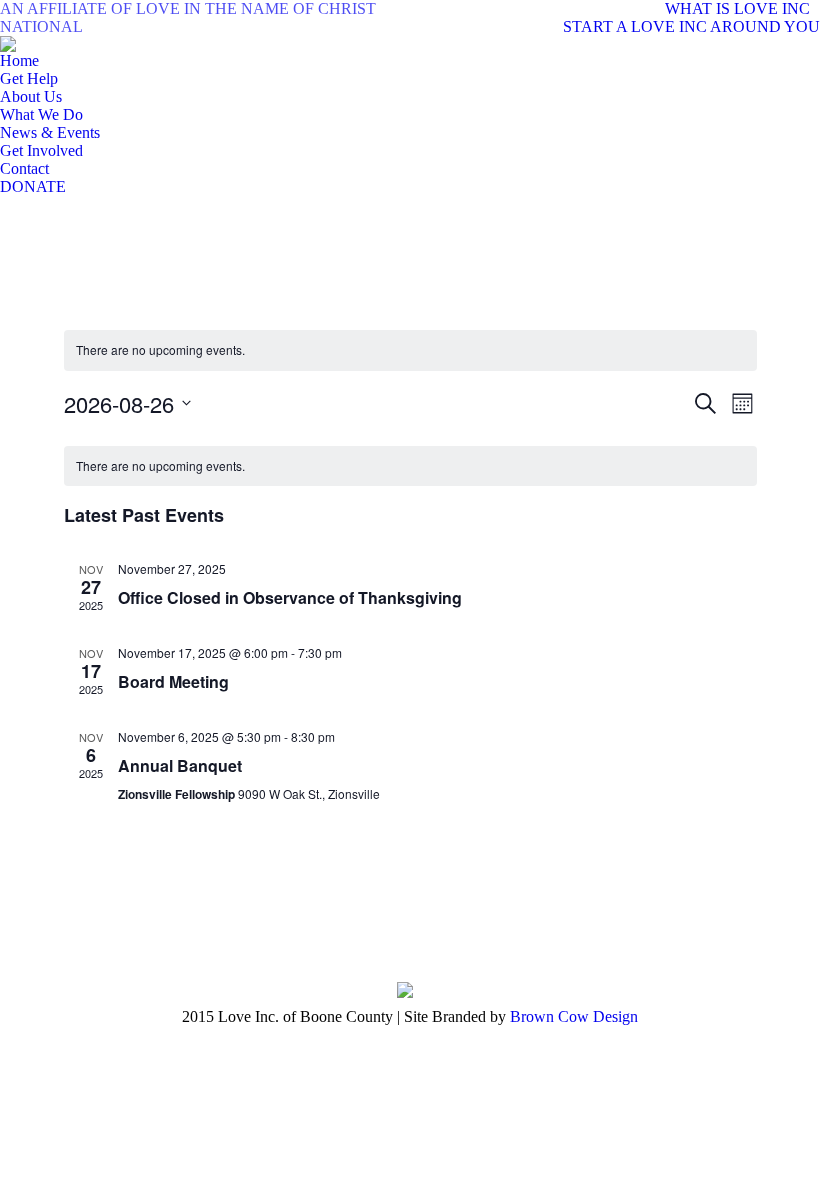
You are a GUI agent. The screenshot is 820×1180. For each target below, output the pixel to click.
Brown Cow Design (574, 1016)
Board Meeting (173, 681)
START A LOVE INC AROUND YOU (691, 26)
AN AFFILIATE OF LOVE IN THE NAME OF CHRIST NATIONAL (188, 17)
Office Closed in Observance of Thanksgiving (290, 597)
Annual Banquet (180, 765)
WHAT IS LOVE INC (737, 8)
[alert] (410, 350)
